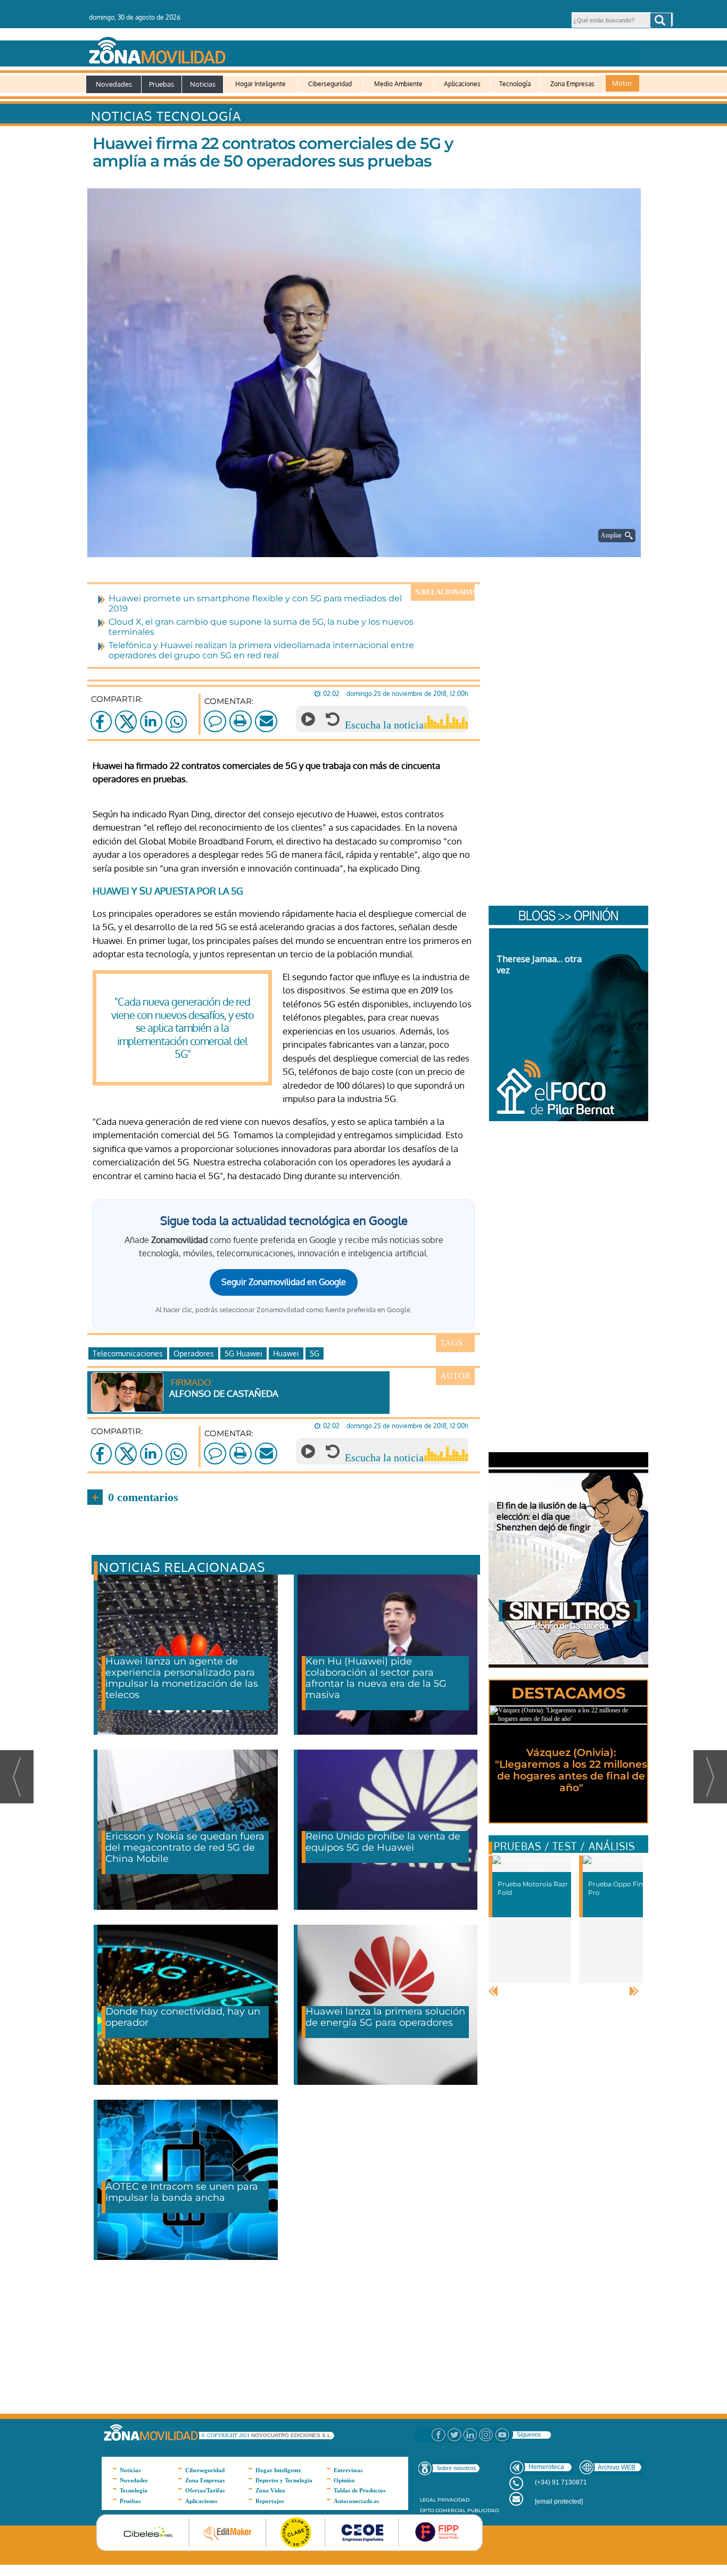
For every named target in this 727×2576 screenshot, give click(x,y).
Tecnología (515, 84)
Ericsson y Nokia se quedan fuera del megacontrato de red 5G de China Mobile (185, 1848)
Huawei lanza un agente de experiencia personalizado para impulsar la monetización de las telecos (182, 1678)
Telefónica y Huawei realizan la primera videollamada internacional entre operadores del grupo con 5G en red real (261, 650)
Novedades (114, 84)
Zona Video (270, 2490)
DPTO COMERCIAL (443, 2510)
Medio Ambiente (398, 84)
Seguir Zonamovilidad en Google (284, 1282)
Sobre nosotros (456, 2468)
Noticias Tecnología (166, 116)
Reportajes (270, 2501)
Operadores (194, 1353)
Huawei (286, 1353)
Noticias (203, 84)
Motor (622, 83)
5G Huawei (243, 1353)
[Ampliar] (367, 544)
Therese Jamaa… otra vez (539, 964)
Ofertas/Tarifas (205, 2490)
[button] (661, 20)
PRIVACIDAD (453, 2500)
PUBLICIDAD (483, 2510)
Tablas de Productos (360, 2490)
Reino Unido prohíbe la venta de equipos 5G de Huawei (383, 1842)
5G (315, 1353)
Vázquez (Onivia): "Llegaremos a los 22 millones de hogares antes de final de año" (571, 1770)
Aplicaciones (462, 84)
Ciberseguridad (330, 84)
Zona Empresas (572, 84)
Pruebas (162, 84)
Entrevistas (348, 2470)
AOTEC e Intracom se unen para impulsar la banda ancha (182, 2192)
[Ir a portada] (362, 48)
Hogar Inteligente (261, 84)
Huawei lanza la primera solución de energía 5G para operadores (385, 2017)
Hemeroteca (546, 2467)
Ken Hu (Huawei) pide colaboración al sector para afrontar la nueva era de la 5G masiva (376, 1678)
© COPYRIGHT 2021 (226, 2435)
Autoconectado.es (356, 2501)
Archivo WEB (617, 2467)
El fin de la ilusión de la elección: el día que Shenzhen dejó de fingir (544, 1517)
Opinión (344, 2480)
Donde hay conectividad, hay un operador (183, 2017)
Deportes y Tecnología (284, 2480)
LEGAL (428, 2500)
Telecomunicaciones (128, 1353)
